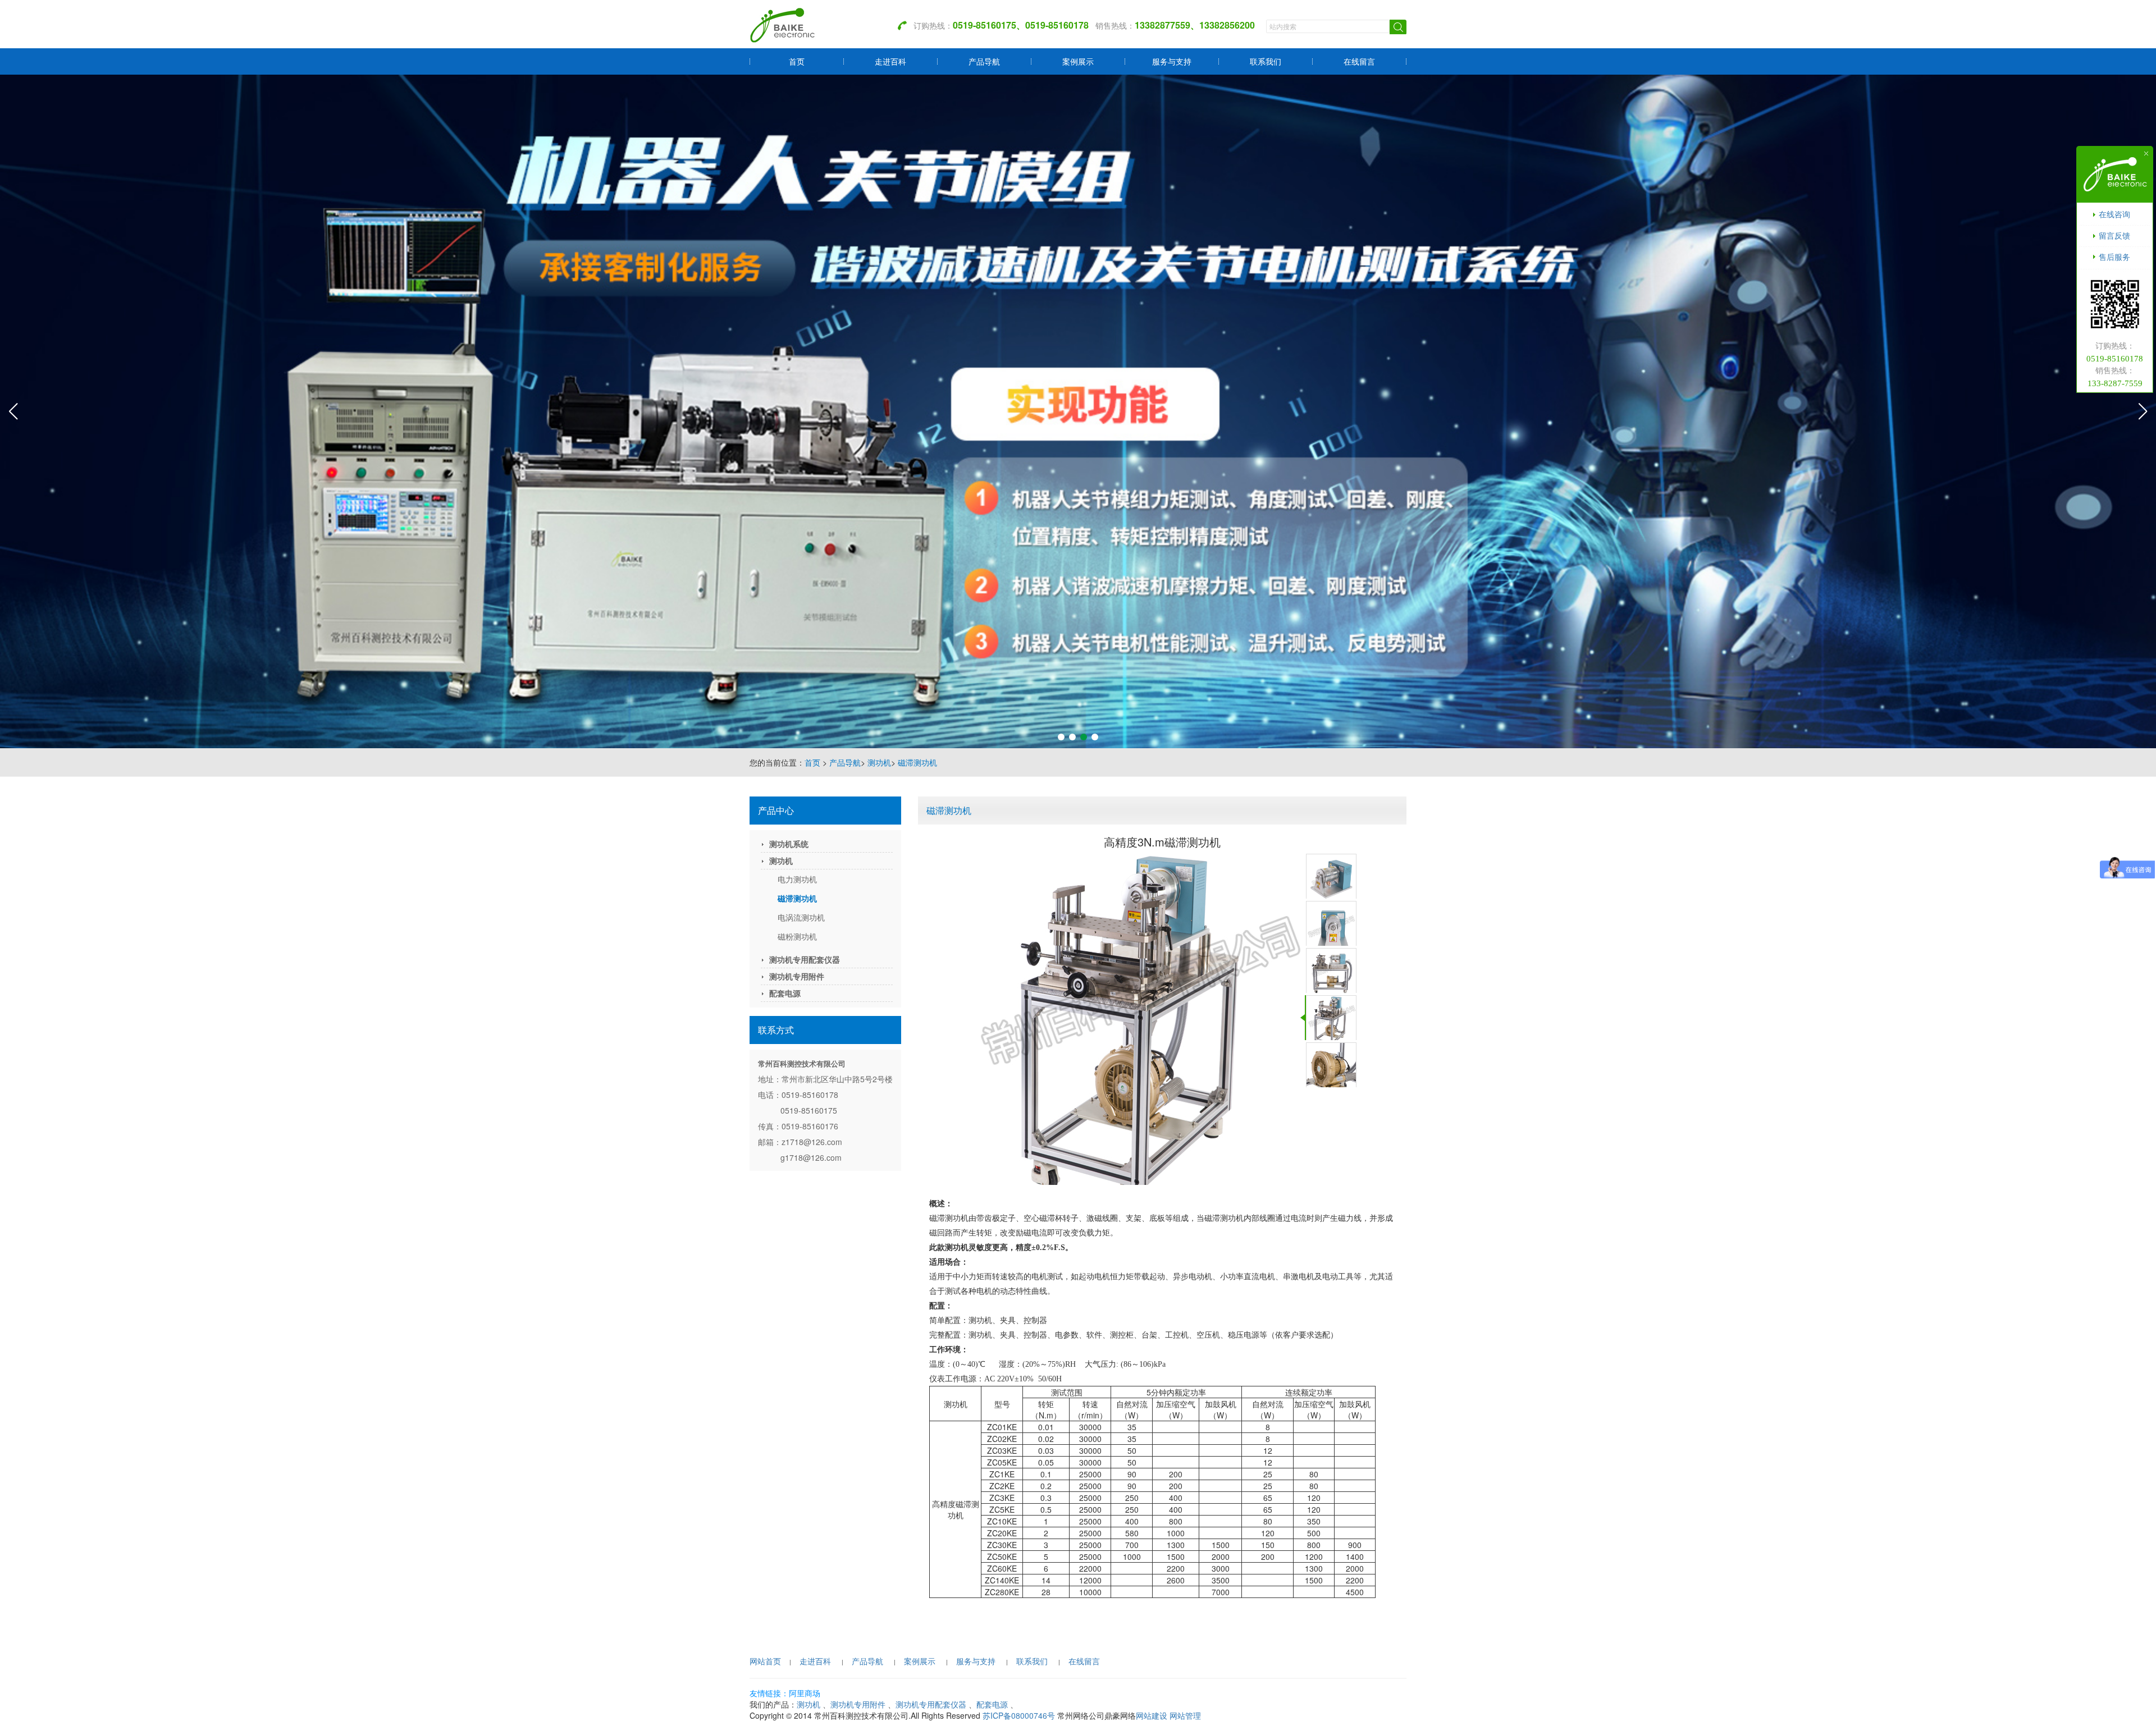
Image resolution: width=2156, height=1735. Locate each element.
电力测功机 (797, 879)
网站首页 (765, 1661)
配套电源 (785, 993)
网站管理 (1185, 1715)
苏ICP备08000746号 (1019, 1715)
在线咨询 (2114, 214)
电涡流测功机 (801, 917)
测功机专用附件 (797, 976)
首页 (797, 61)
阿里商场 (805, 1693)
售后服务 (2114, 257)
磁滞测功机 (917, 762)
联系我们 (1266, 61)
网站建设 (1152, 1715)
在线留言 (1359, 61)
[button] (1061, 737)
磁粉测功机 (797, 936)
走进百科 (890, 61)
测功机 (879, 762)
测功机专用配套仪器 (805, 959)
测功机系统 (789, 844)
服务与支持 (1172, 61)
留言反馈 (2114, 235)
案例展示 (1078, 61)
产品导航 (984, 61)
